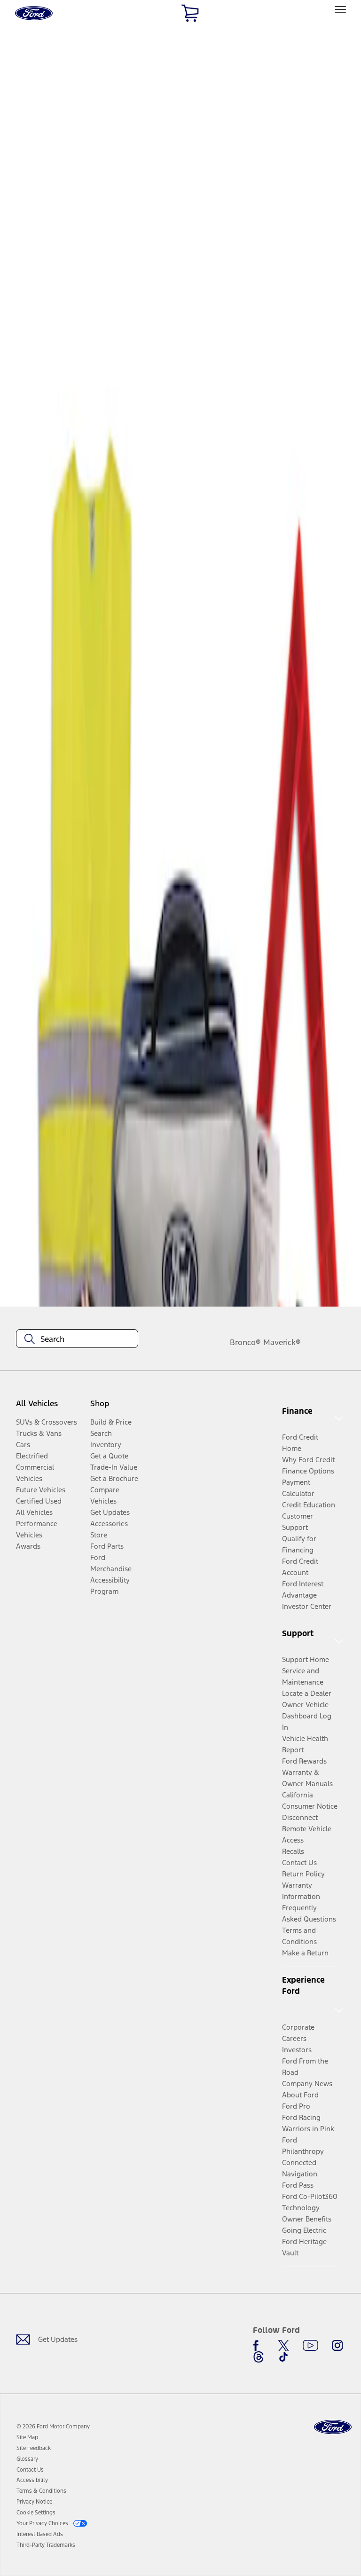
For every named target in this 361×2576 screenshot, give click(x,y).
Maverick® (282, 1342)
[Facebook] (259, 2346)
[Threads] (259, 2357)
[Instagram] (337, 2346)
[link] (27, 2437)
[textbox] (77, 1339)
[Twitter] (283, 2346)
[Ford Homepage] (333, 2427)
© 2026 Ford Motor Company (53, 2426)
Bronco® (245, 1342)
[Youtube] (310, 2346)
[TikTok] (283, 2357)
